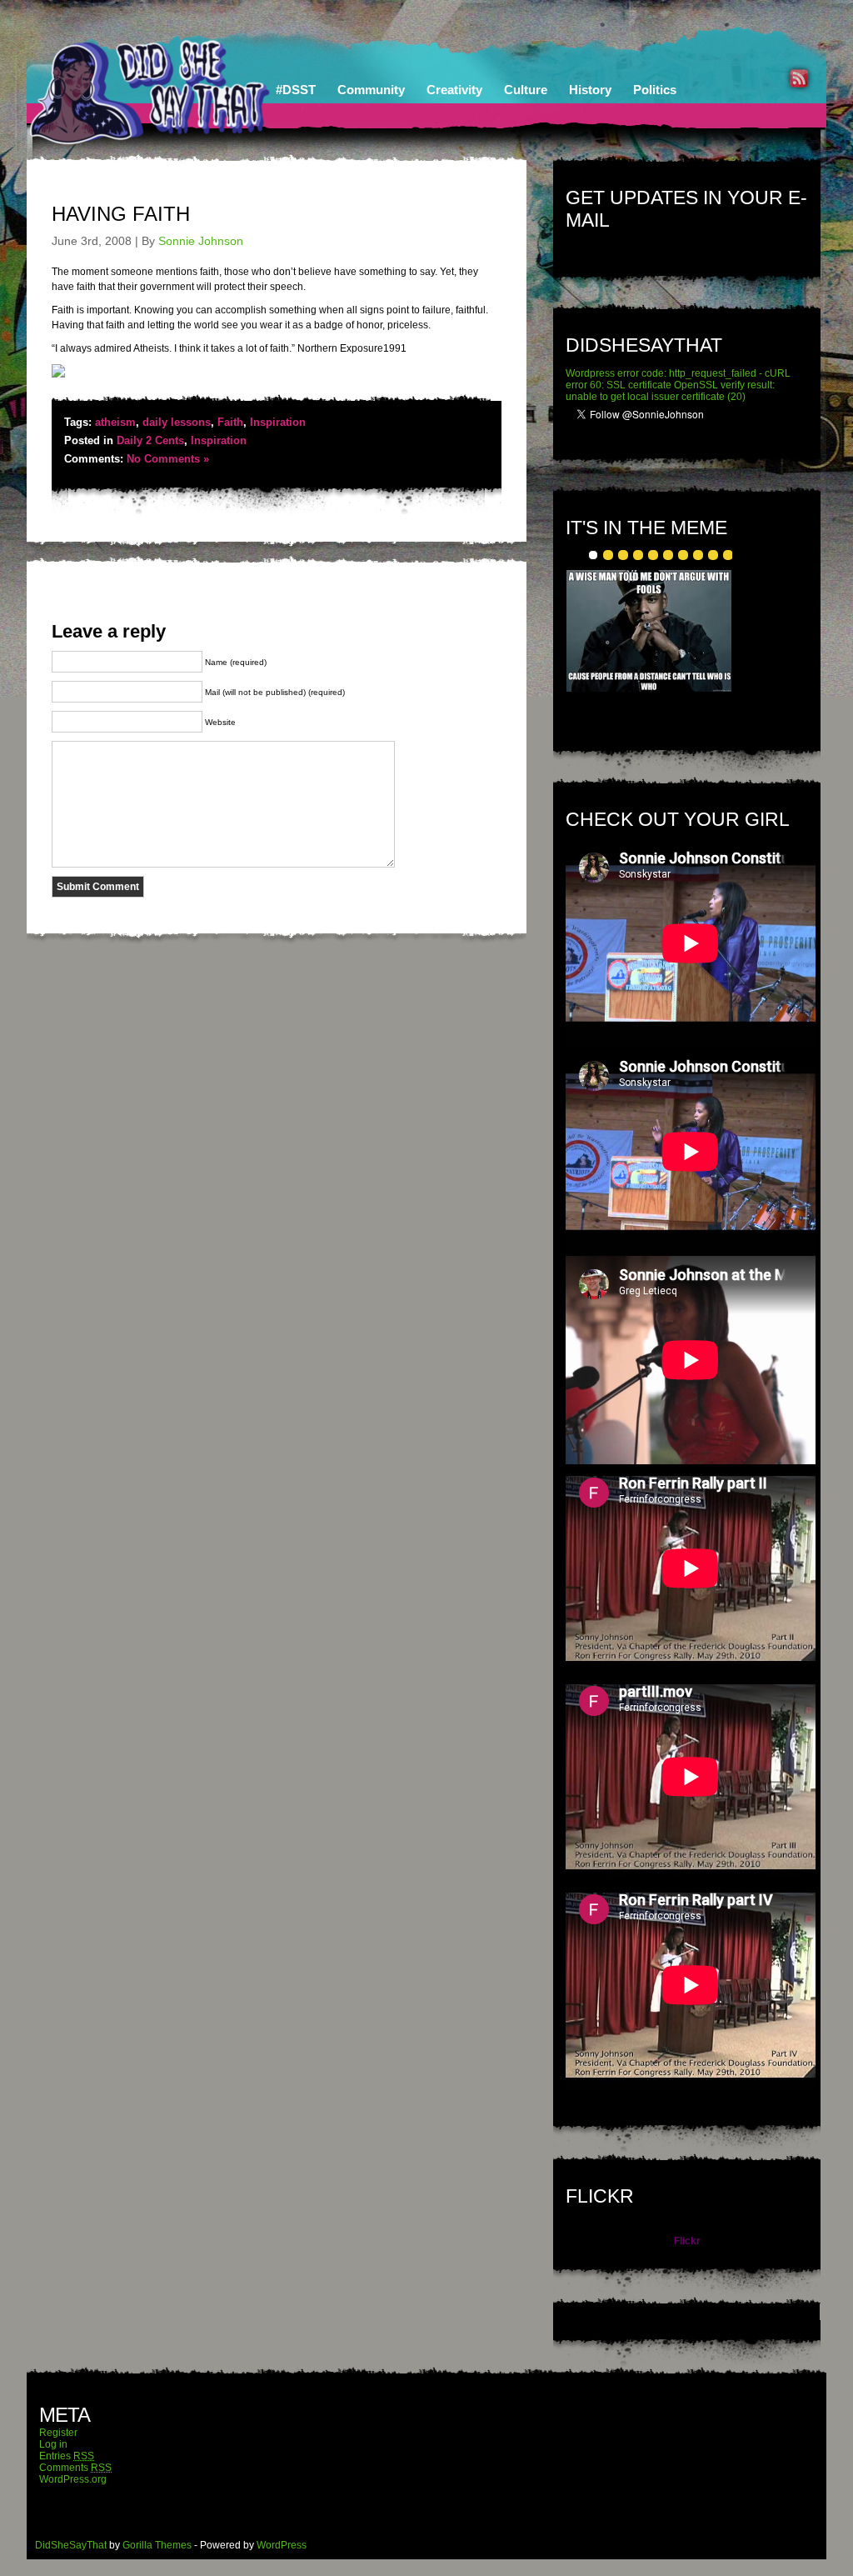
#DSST (296, 90)
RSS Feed (799, 78)
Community (371, 90)
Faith (230, 422)
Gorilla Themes (157, 2545)
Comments (75, 2468)
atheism (115, 422)
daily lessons (177, 422)
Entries (67, 2456)
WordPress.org (73, 2479)
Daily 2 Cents (150, 440)
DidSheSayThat (71, 2545)
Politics (655, 90)
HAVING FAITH (121, 214)
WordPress (282, 2545)
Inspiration (278, 422)
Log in (53, 2444)
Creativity (454, 90)
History (590, 90)
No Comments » (168, 459)
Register (58, 2433)
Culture (526, 90)
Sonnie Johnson (201, 241)
